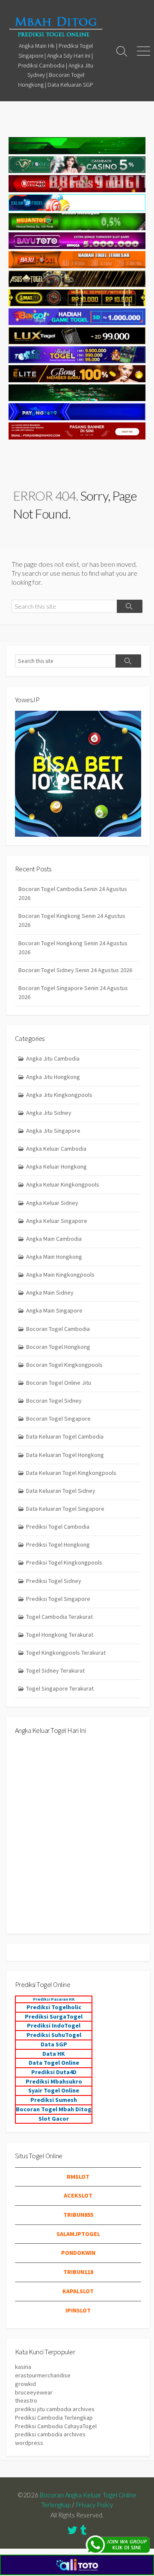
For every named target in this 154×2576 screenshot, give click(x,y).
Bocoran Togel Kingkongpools (64, 1365)
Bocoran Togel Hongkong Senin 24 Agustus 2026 (73, 948)
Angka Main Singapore (54, 1310)
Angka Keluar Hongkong (56, 1166)
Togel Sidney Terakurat (55, 1670)
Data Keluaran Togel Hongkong (65, 1455)
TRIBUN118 (78, 2272)
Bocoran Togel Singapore (58, 1418)
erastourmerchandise (43, 2375)
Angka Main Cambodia (54, 1239)
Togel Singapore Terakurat (60, 1688)
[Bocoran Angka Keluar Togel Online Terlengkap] (56, 26)
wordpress (29, 2443)
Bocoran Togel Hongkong (58, 1347)
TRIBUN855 (78, 2215)
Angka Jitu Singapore (53, 1131)
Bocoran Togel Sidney (54, 1401)
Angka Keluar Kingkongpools (63, 1184)
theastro (26, 2400)
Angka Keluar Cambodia (56, 1149)
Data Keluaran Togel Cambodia (65, 1436)
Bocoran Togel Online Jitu (59, 1383)
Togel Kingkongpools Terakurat (66, 1653)
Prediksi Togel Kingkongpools (64, 1562)
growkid (25, 2384)
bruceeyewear (34, 2392)
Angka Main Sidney (50, 1292)
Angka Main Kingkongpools (60, 1275)
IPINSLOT (78, 2310)
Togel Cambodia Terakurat (59, 1617)
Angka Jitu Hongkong (53, 1077)
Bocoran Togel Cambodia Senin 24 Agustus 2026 (73, 893)
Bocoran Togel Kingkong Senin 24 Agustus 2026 (72, 920)
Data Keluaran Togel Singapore (65, 1509)
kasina (23, 2367)
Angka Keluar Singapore (57, 1221)
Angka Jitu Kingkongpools (59, 1095)
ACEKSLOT (78, 2195)
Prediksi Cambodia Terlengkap (54, 2418)
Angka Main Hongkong (54, 1257)
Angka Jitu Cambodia (53, 1058)
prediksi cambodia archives (50, 2434)
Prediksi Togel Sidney (54, 1581)
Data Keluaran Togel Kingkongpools (71, 1473)
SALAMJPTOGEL (78, 2234)
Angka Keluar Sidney (52, 1203)
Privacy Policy (94, 2505)
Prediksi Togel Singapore (58, 1599)
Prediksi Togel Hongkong (58, 1544)
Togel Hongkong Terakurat (60, 1635)
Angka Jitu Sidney (49, 1113)
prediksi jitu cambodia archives (55, 2409)
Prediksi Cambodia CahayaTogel (56, 2426)
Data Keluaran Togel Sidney (61, 1491)
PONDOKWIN (78, 2253)
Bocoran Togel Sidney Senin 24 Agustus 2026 (75, 970)
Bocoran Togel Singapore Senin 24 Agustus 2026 (73, 992)
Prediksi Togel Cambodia (58, 1527)
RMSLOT (78, 2177)
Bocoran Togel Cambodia (58, 1329)
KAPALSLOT (78, 2291)
